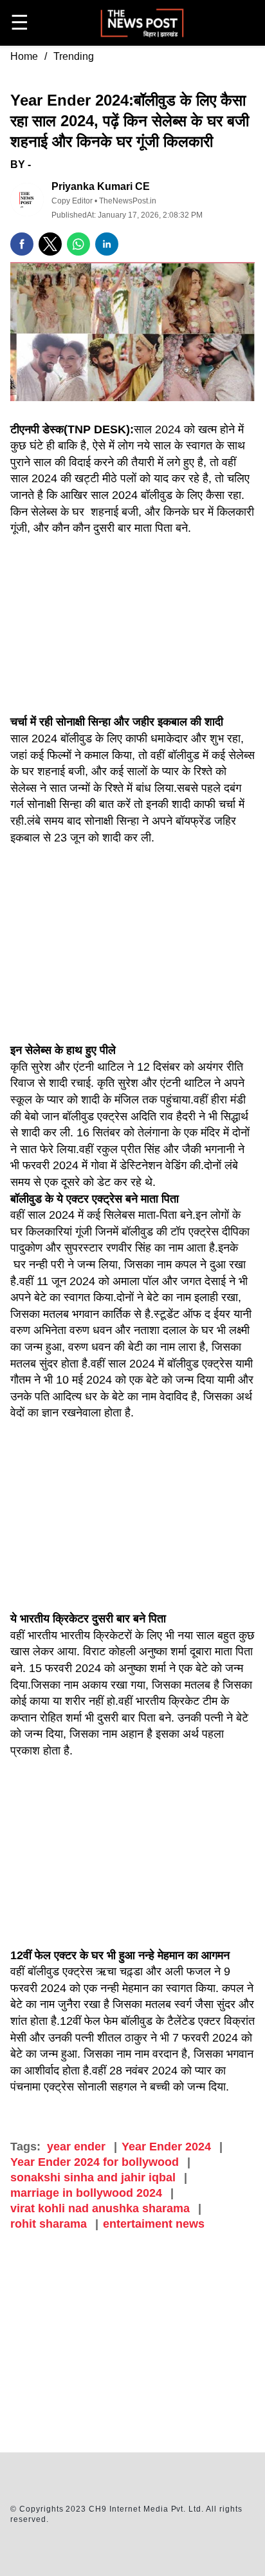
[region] (132, 2345)
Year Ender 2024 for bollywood (95, 2162)
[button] (22, 244)
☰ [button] (20, 23)
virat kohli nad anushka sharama (100, 2208)
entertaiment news (154, 2224)
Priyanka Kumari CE (101, 186)
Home (24, 56)
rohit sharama (49, 2224)
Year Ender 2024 (166, 2147)
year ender (76, 2147)
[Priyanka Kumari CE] (27, 200)
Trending (74, 56)
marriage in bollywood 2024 (86, 2193)
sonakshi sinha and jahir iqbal (93, 2177)
